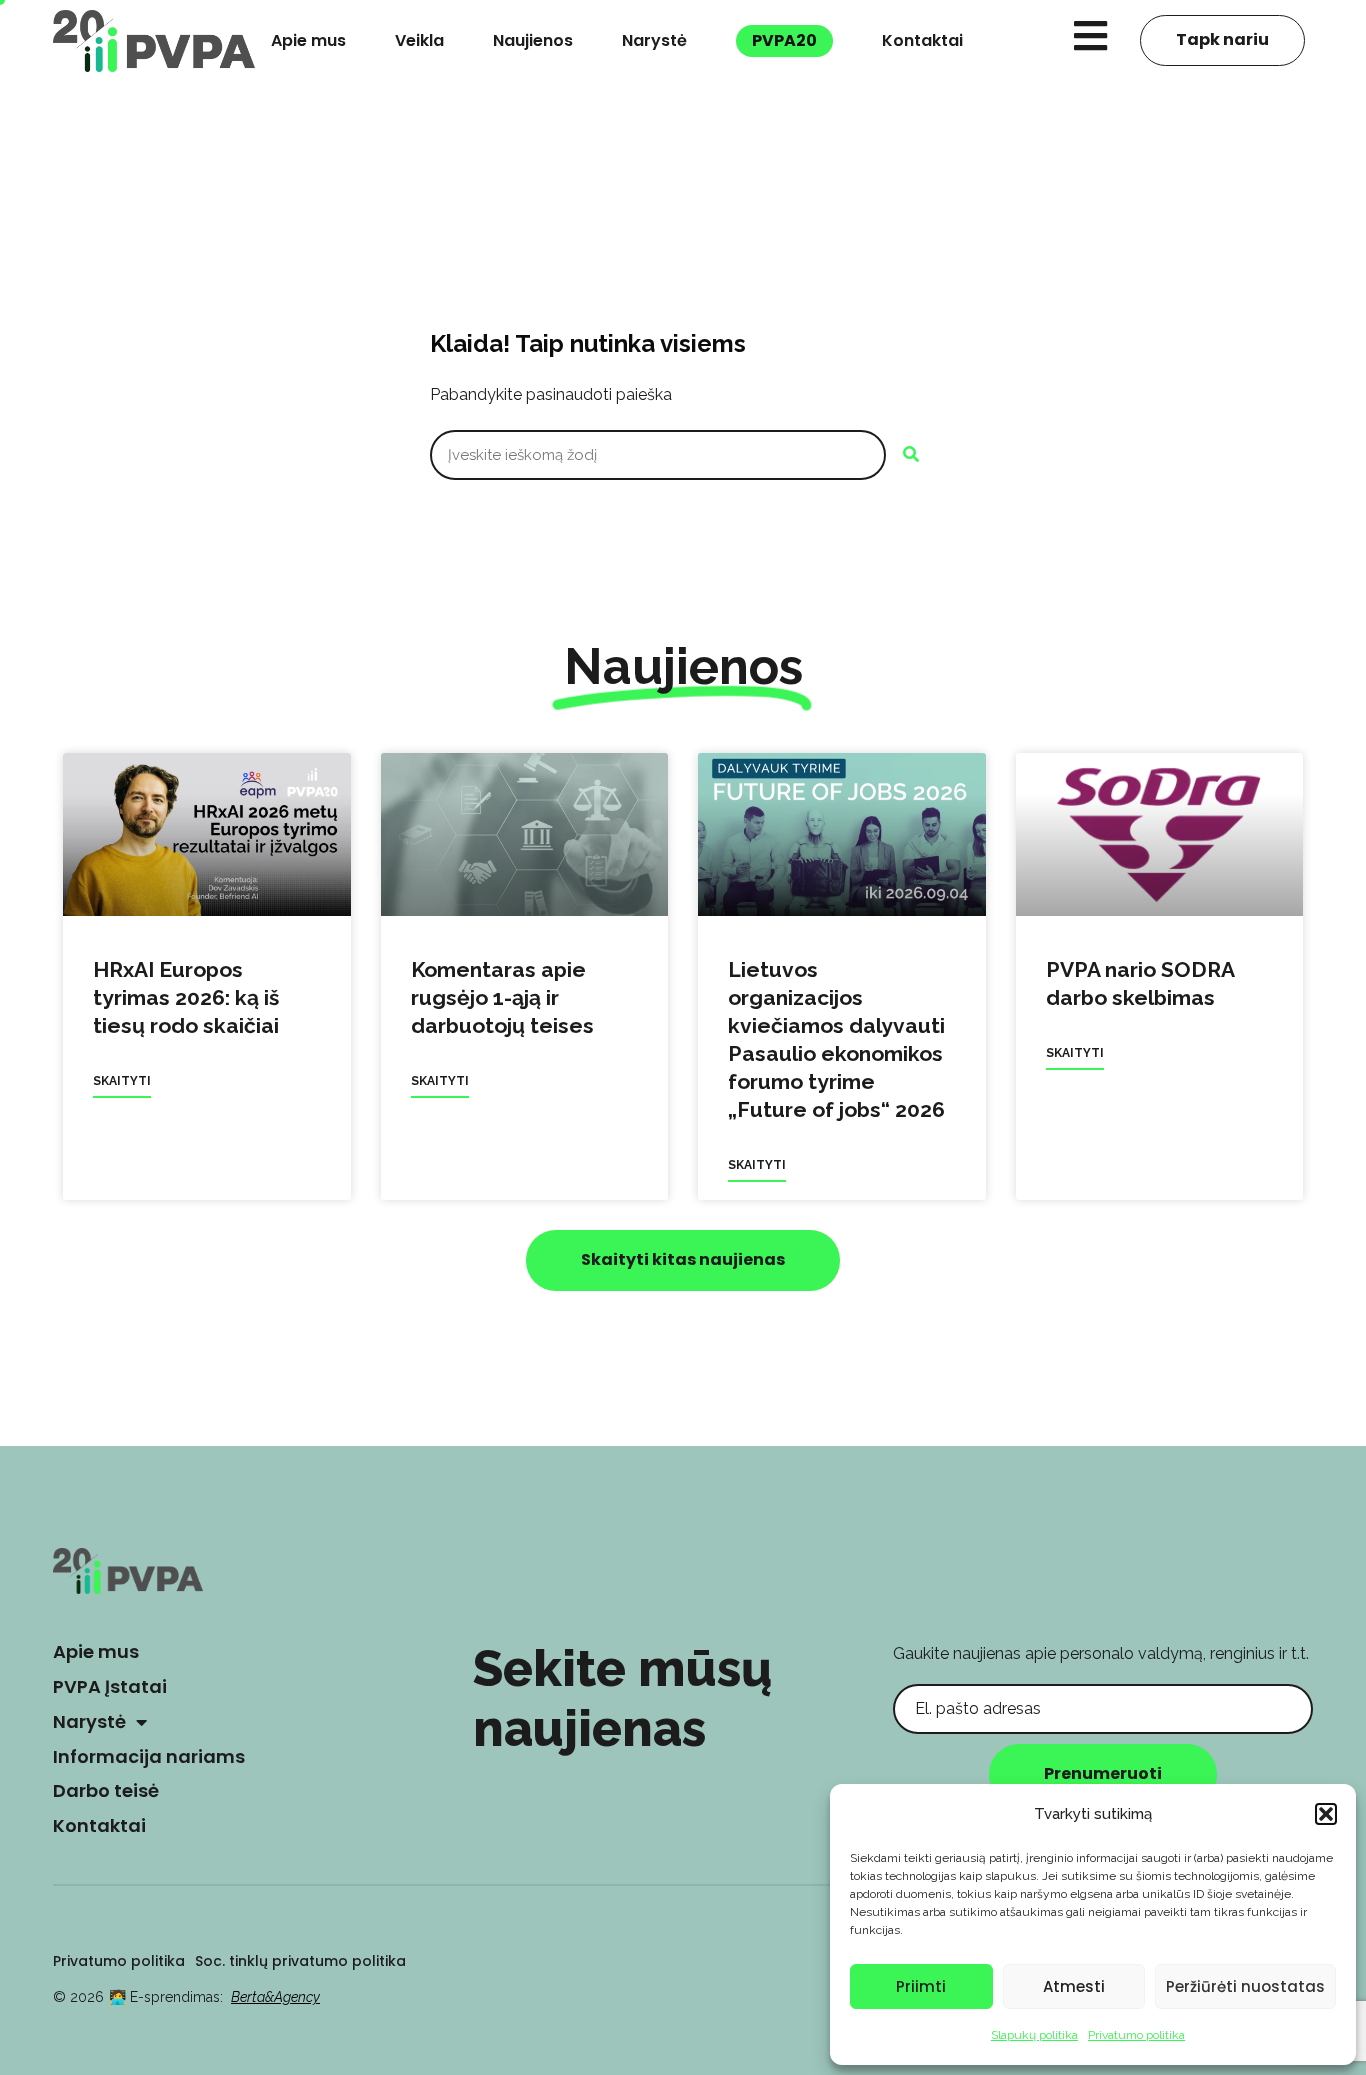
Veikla (419, 40)
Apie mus (308, 40)
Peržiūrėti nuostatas (1245, 1986)
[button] (1326, 1814)
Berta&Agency (275, 1997)
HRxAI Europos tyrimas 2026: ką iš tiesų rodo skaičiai (186, 997)
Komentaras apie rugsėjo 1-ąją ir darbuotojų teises (502, 997)
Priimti (921, 1986)
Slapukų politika (1034, 2035)
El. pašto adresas (956, 1668)
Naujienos (533, 40)
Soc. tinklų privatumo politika (300, 1961)
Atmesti (1074, 1986)
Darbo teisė (106, 1790)
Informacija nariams (149, 1756)
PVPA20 (784, 40)
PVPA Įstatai (110, 1686)
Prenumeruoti (1103, 1773)
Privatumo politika (1136, 2035)
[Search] (911, 455)
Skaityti (122, 1081)
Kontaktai (922, 40)
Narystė (654, 40)
